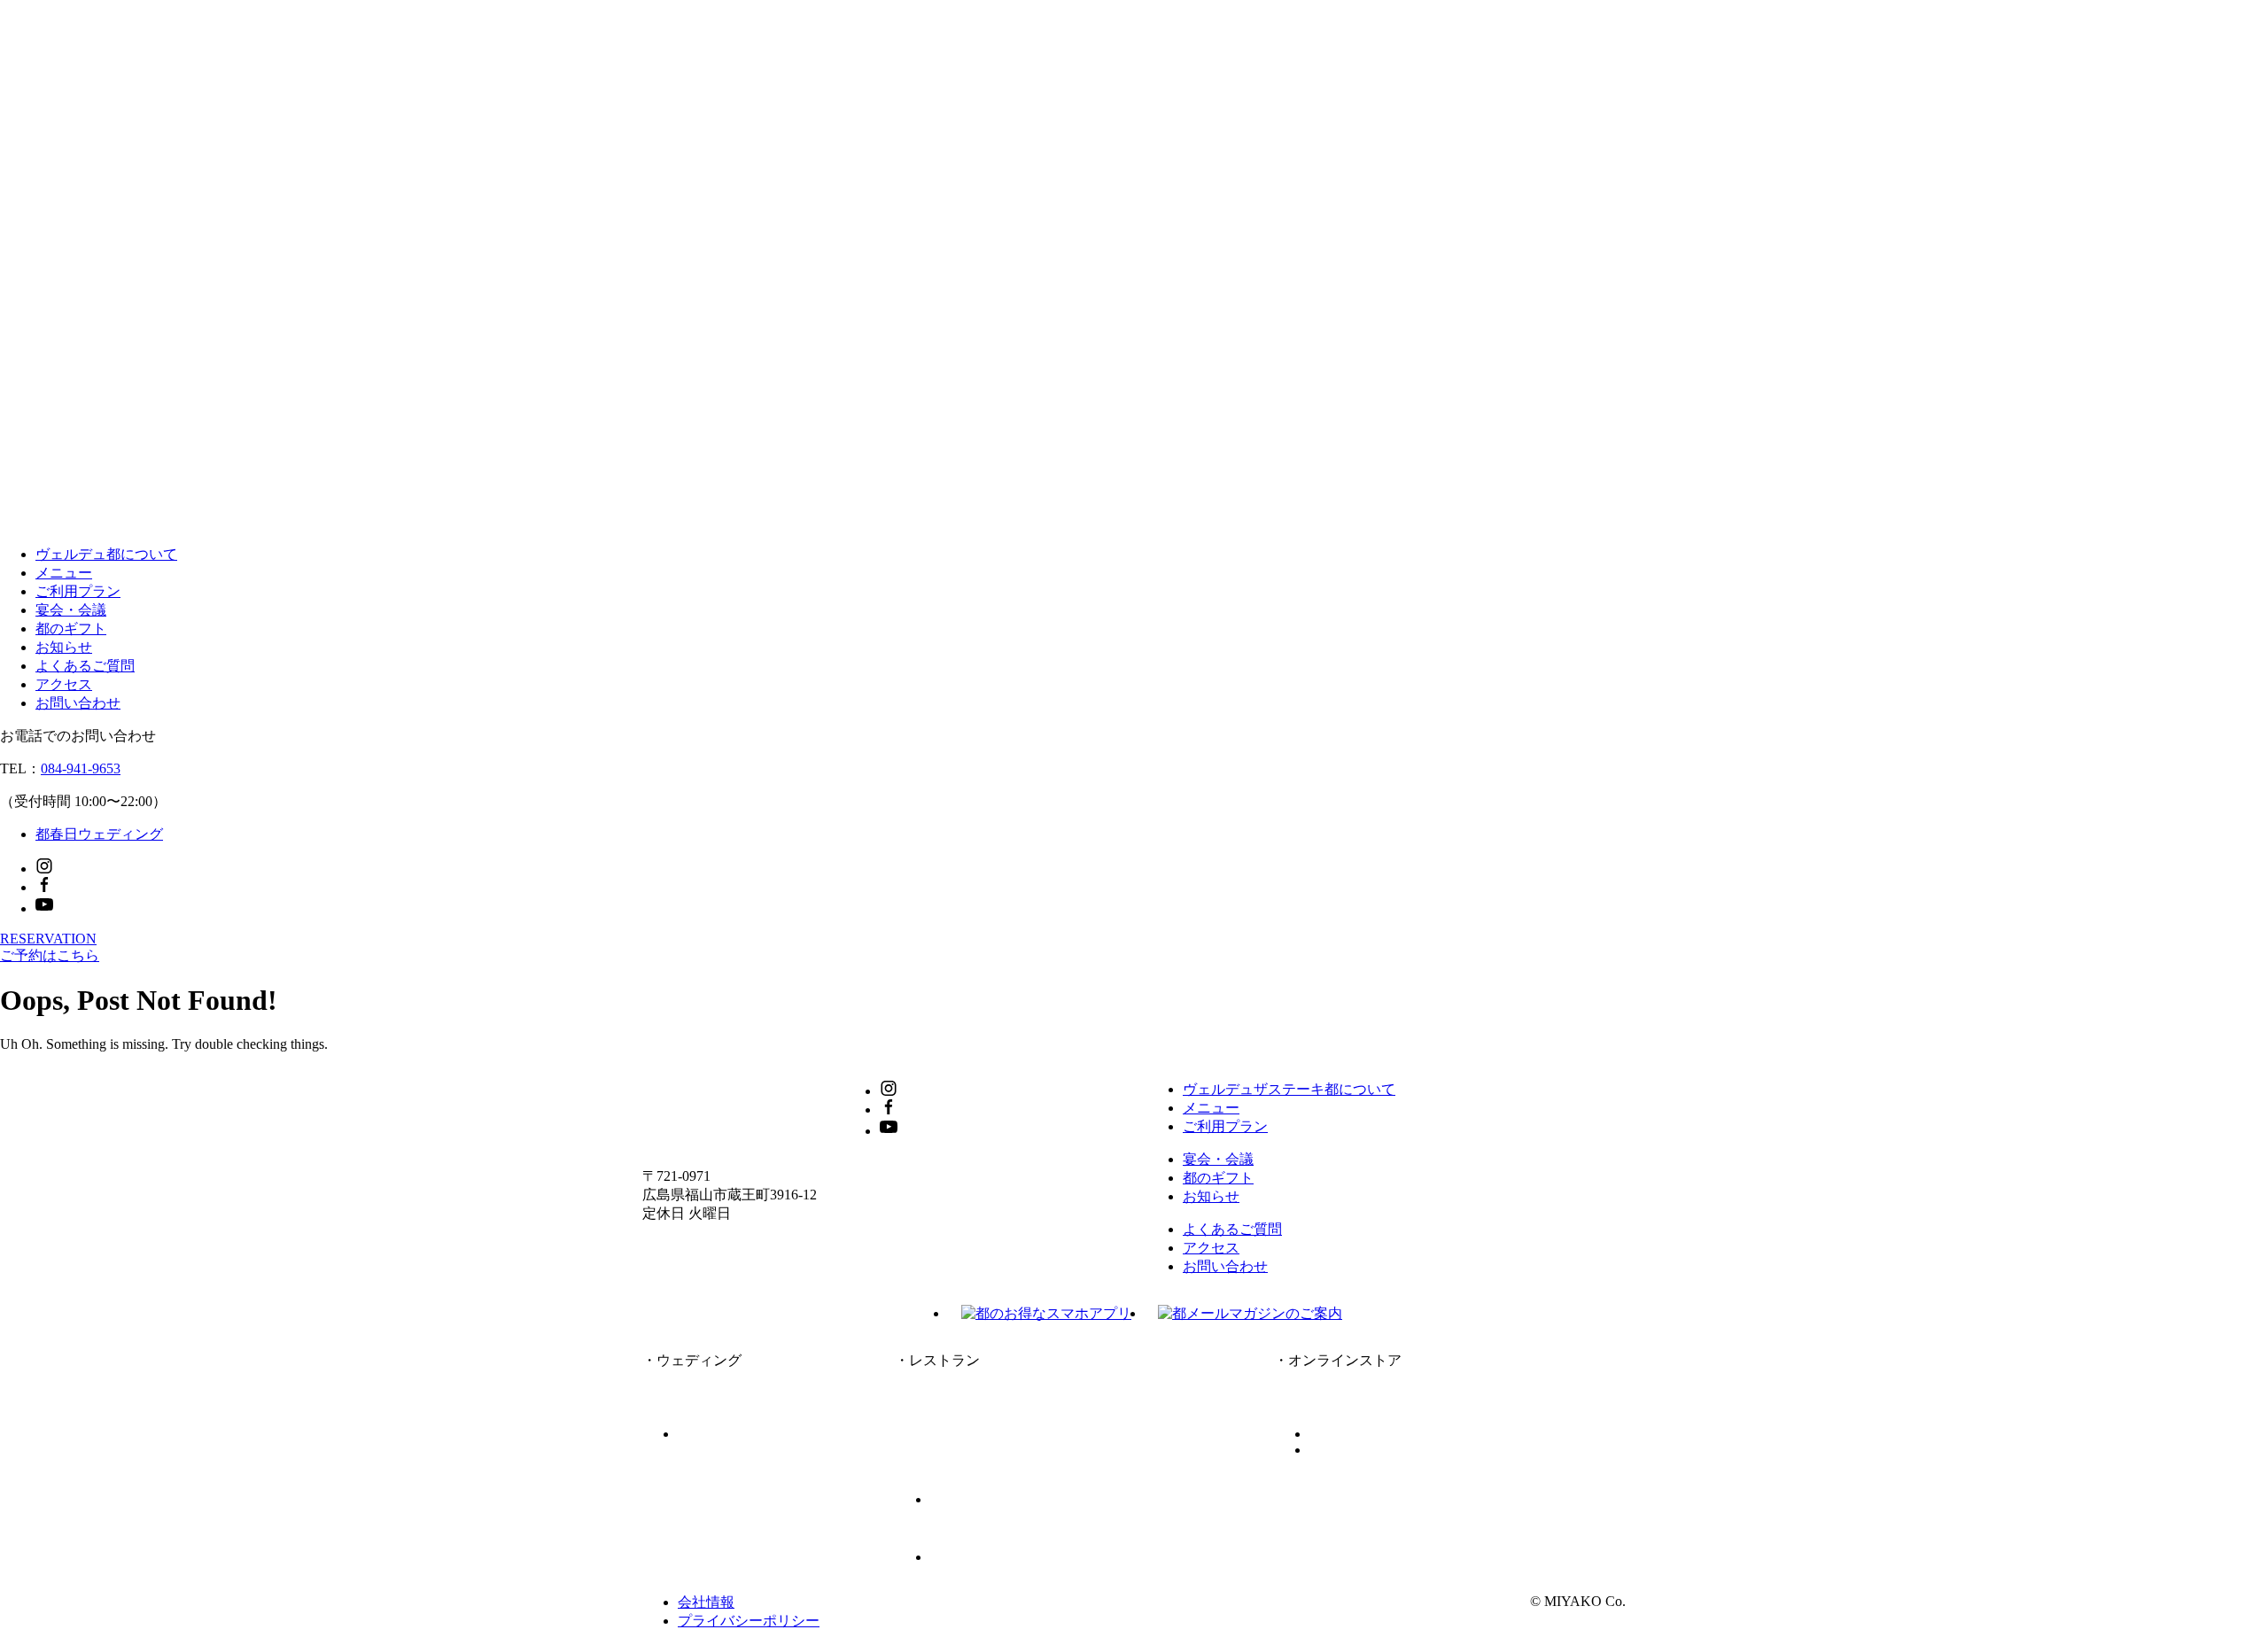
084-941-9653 (81, 768)
